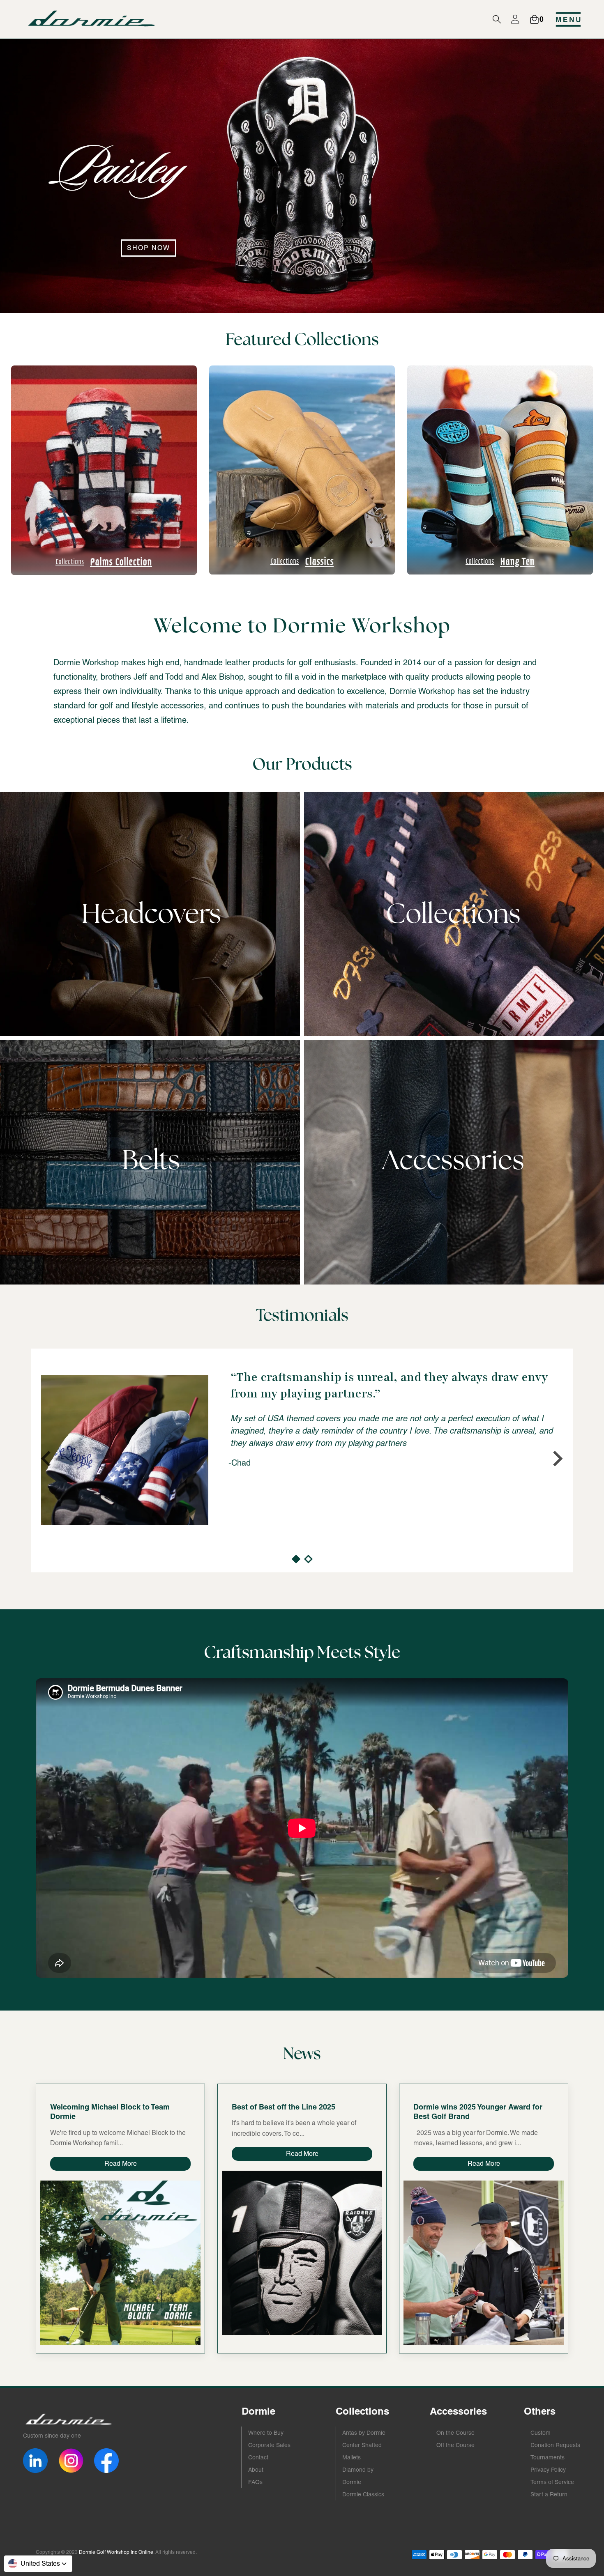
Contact (258, 2457)
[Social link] (35, 2461)
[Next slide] (557, 1459)
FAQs (255, 2482)
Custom (541, 2433)
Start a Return (549, 2494)
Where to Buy (266, 2433)
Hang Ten (500, 561)
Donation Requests (555, 2445)
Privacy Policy (548, 2470)
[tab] (296, 1559)
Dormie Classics (363, 2494)
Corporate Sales (269, 2445)
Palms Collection (104, 561)
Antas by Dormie (364, 2433)
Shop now (149, 248)
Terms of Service (552, 2482)
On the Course (455, 2433)
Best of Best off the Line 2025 (284, 2107)
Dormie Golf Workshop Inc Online (116, 2552)
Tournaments (548, 2457)
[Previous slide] (47, 1459)
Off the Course (455, 2445)
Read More (121, 2164)
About (256, 2470)
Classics (302, 561)
